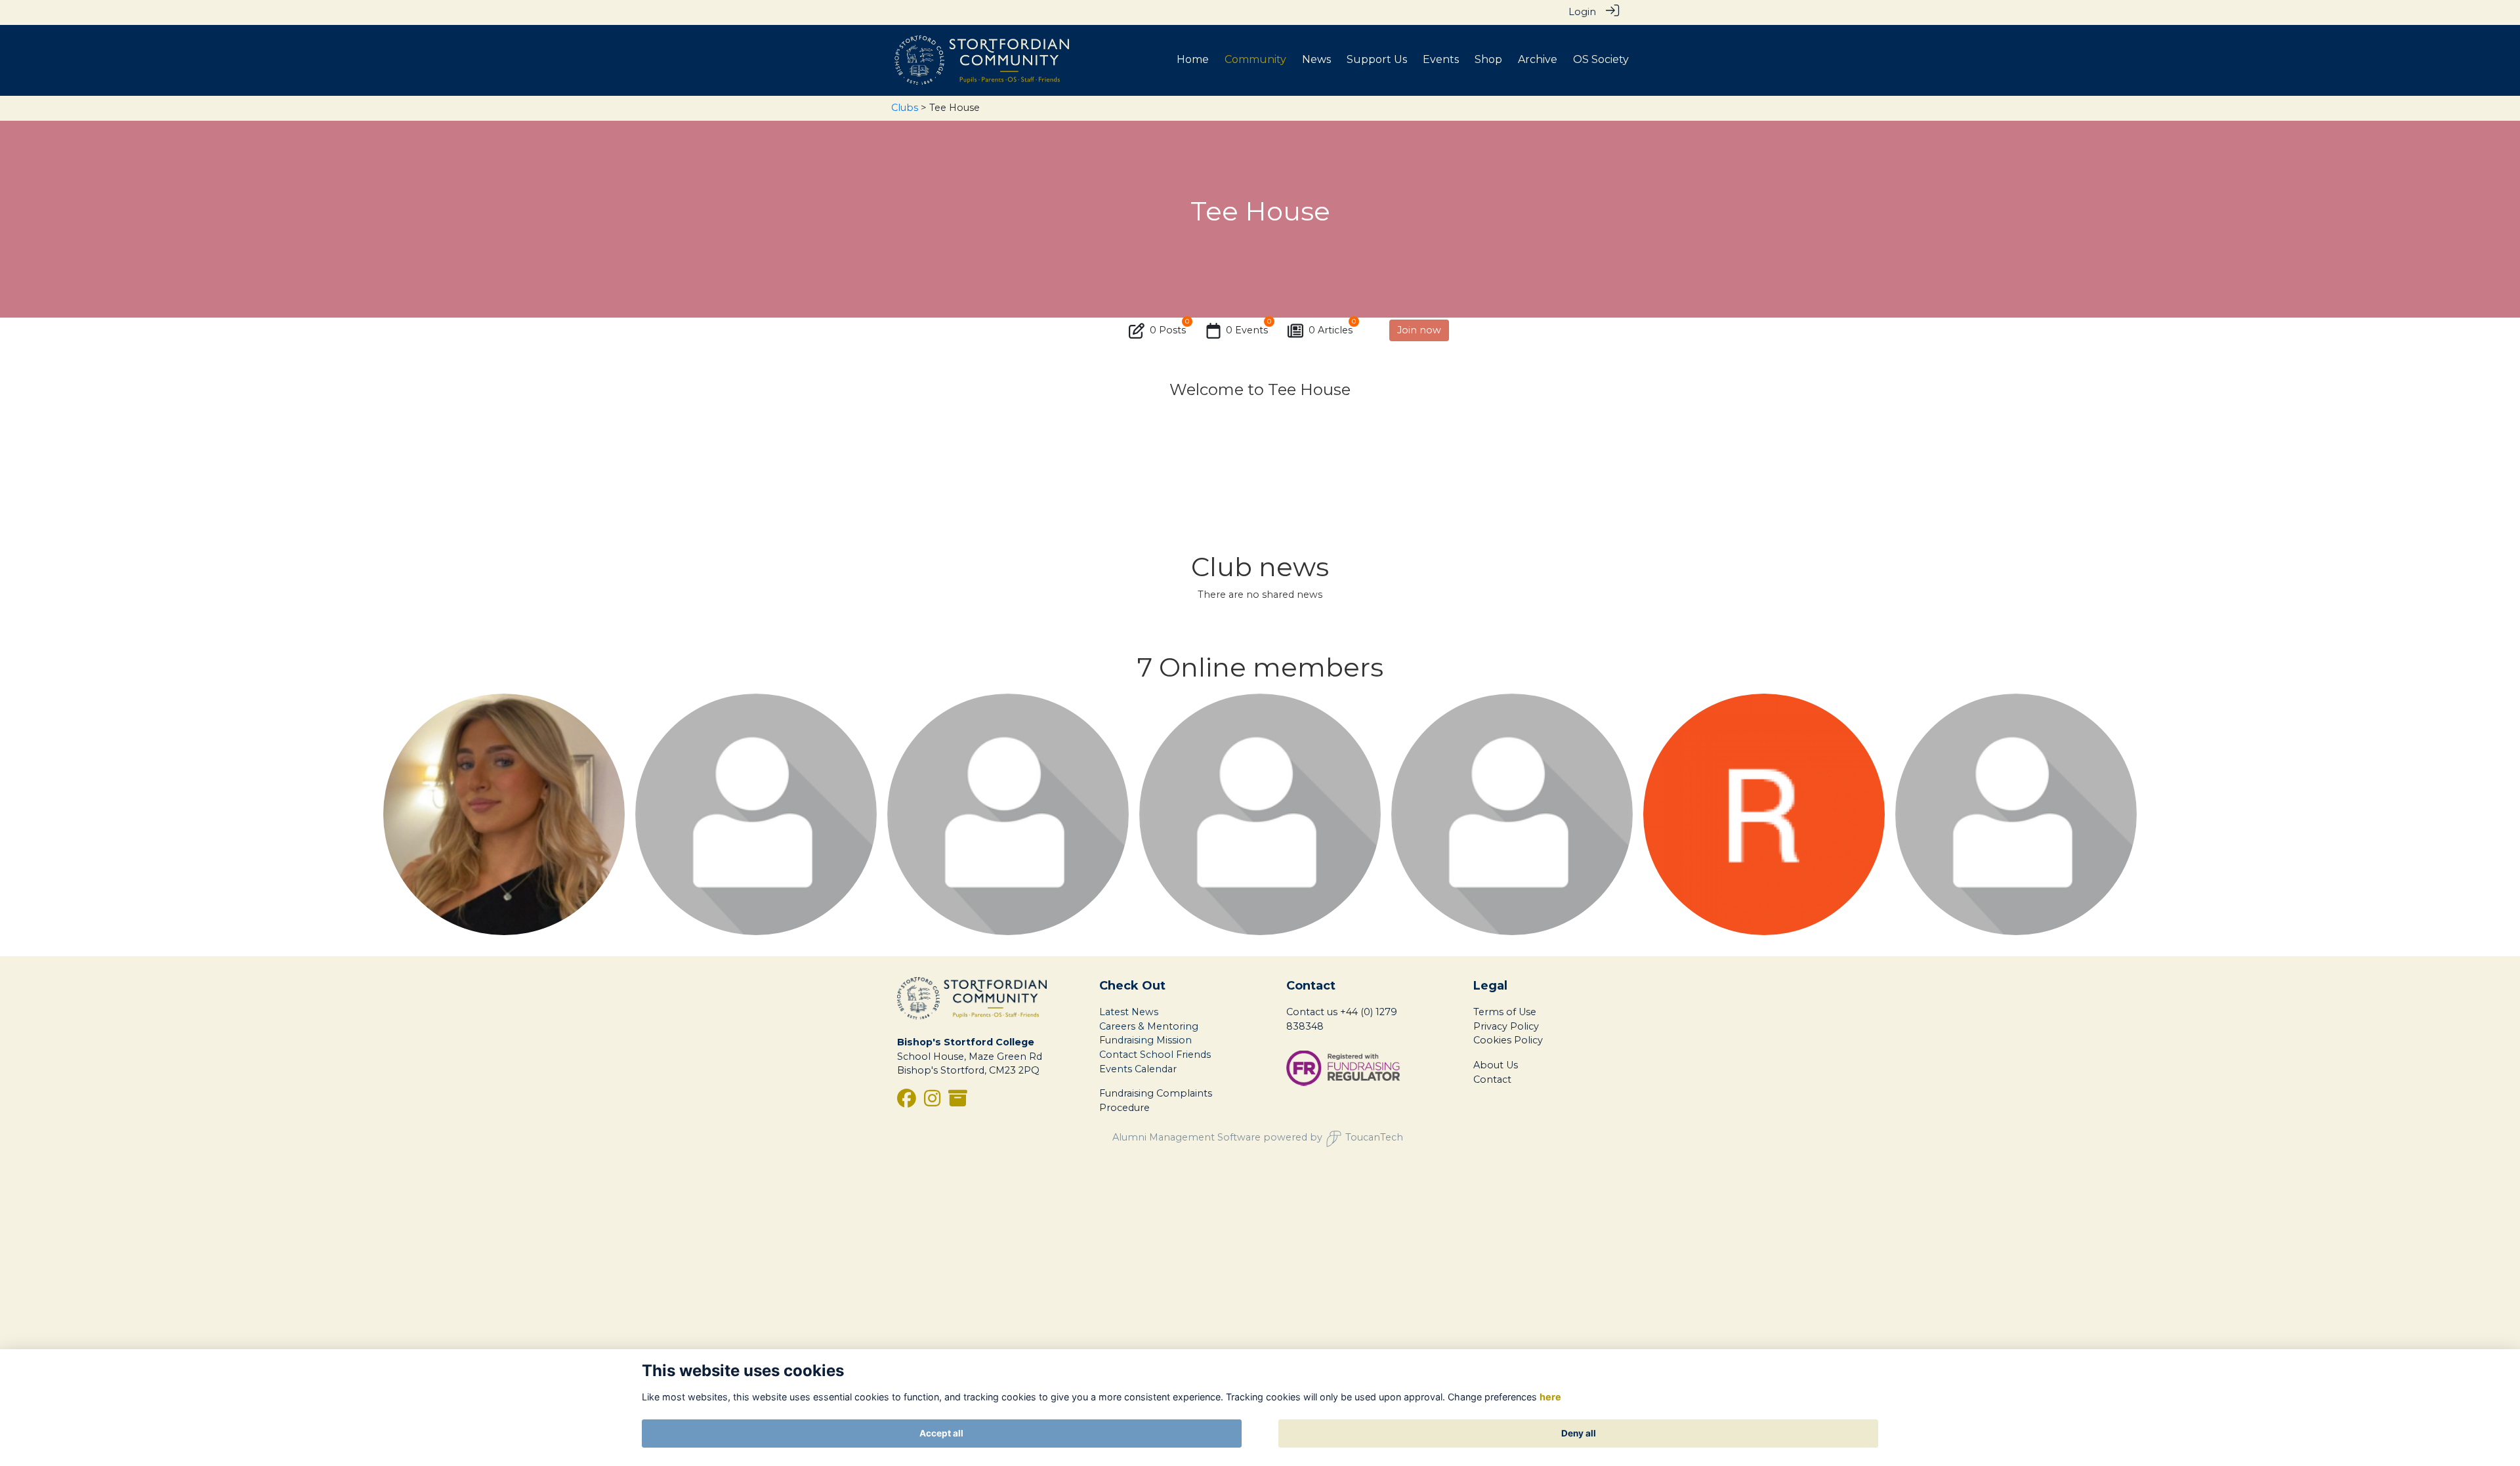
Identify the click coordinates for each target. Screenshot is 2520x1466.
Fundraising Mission (1145, 1040)
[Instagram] (932, 1102)
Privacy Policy (1506, 1026)
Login (1582, 12)
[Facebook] (907, 1102)
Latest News (1129, 1012)
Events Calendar (1138, 1069)
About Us (1496, 1065)
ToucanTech (1374, 1137)
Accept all (941, 1433)
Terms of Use (1505, 1012)
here (1550, 1397)
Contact (1492, 1079)
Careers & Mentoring (1149, 1026)
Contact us (1312, 1012)
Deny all (1579, 1433)
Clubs (905, 108)
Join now (1419, 330)
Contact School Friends (1155, 1055)
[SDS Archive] (958, 1102)
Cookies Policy (1508, 1040)
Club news (1260, 567)
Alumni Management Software (1186, 1137)
